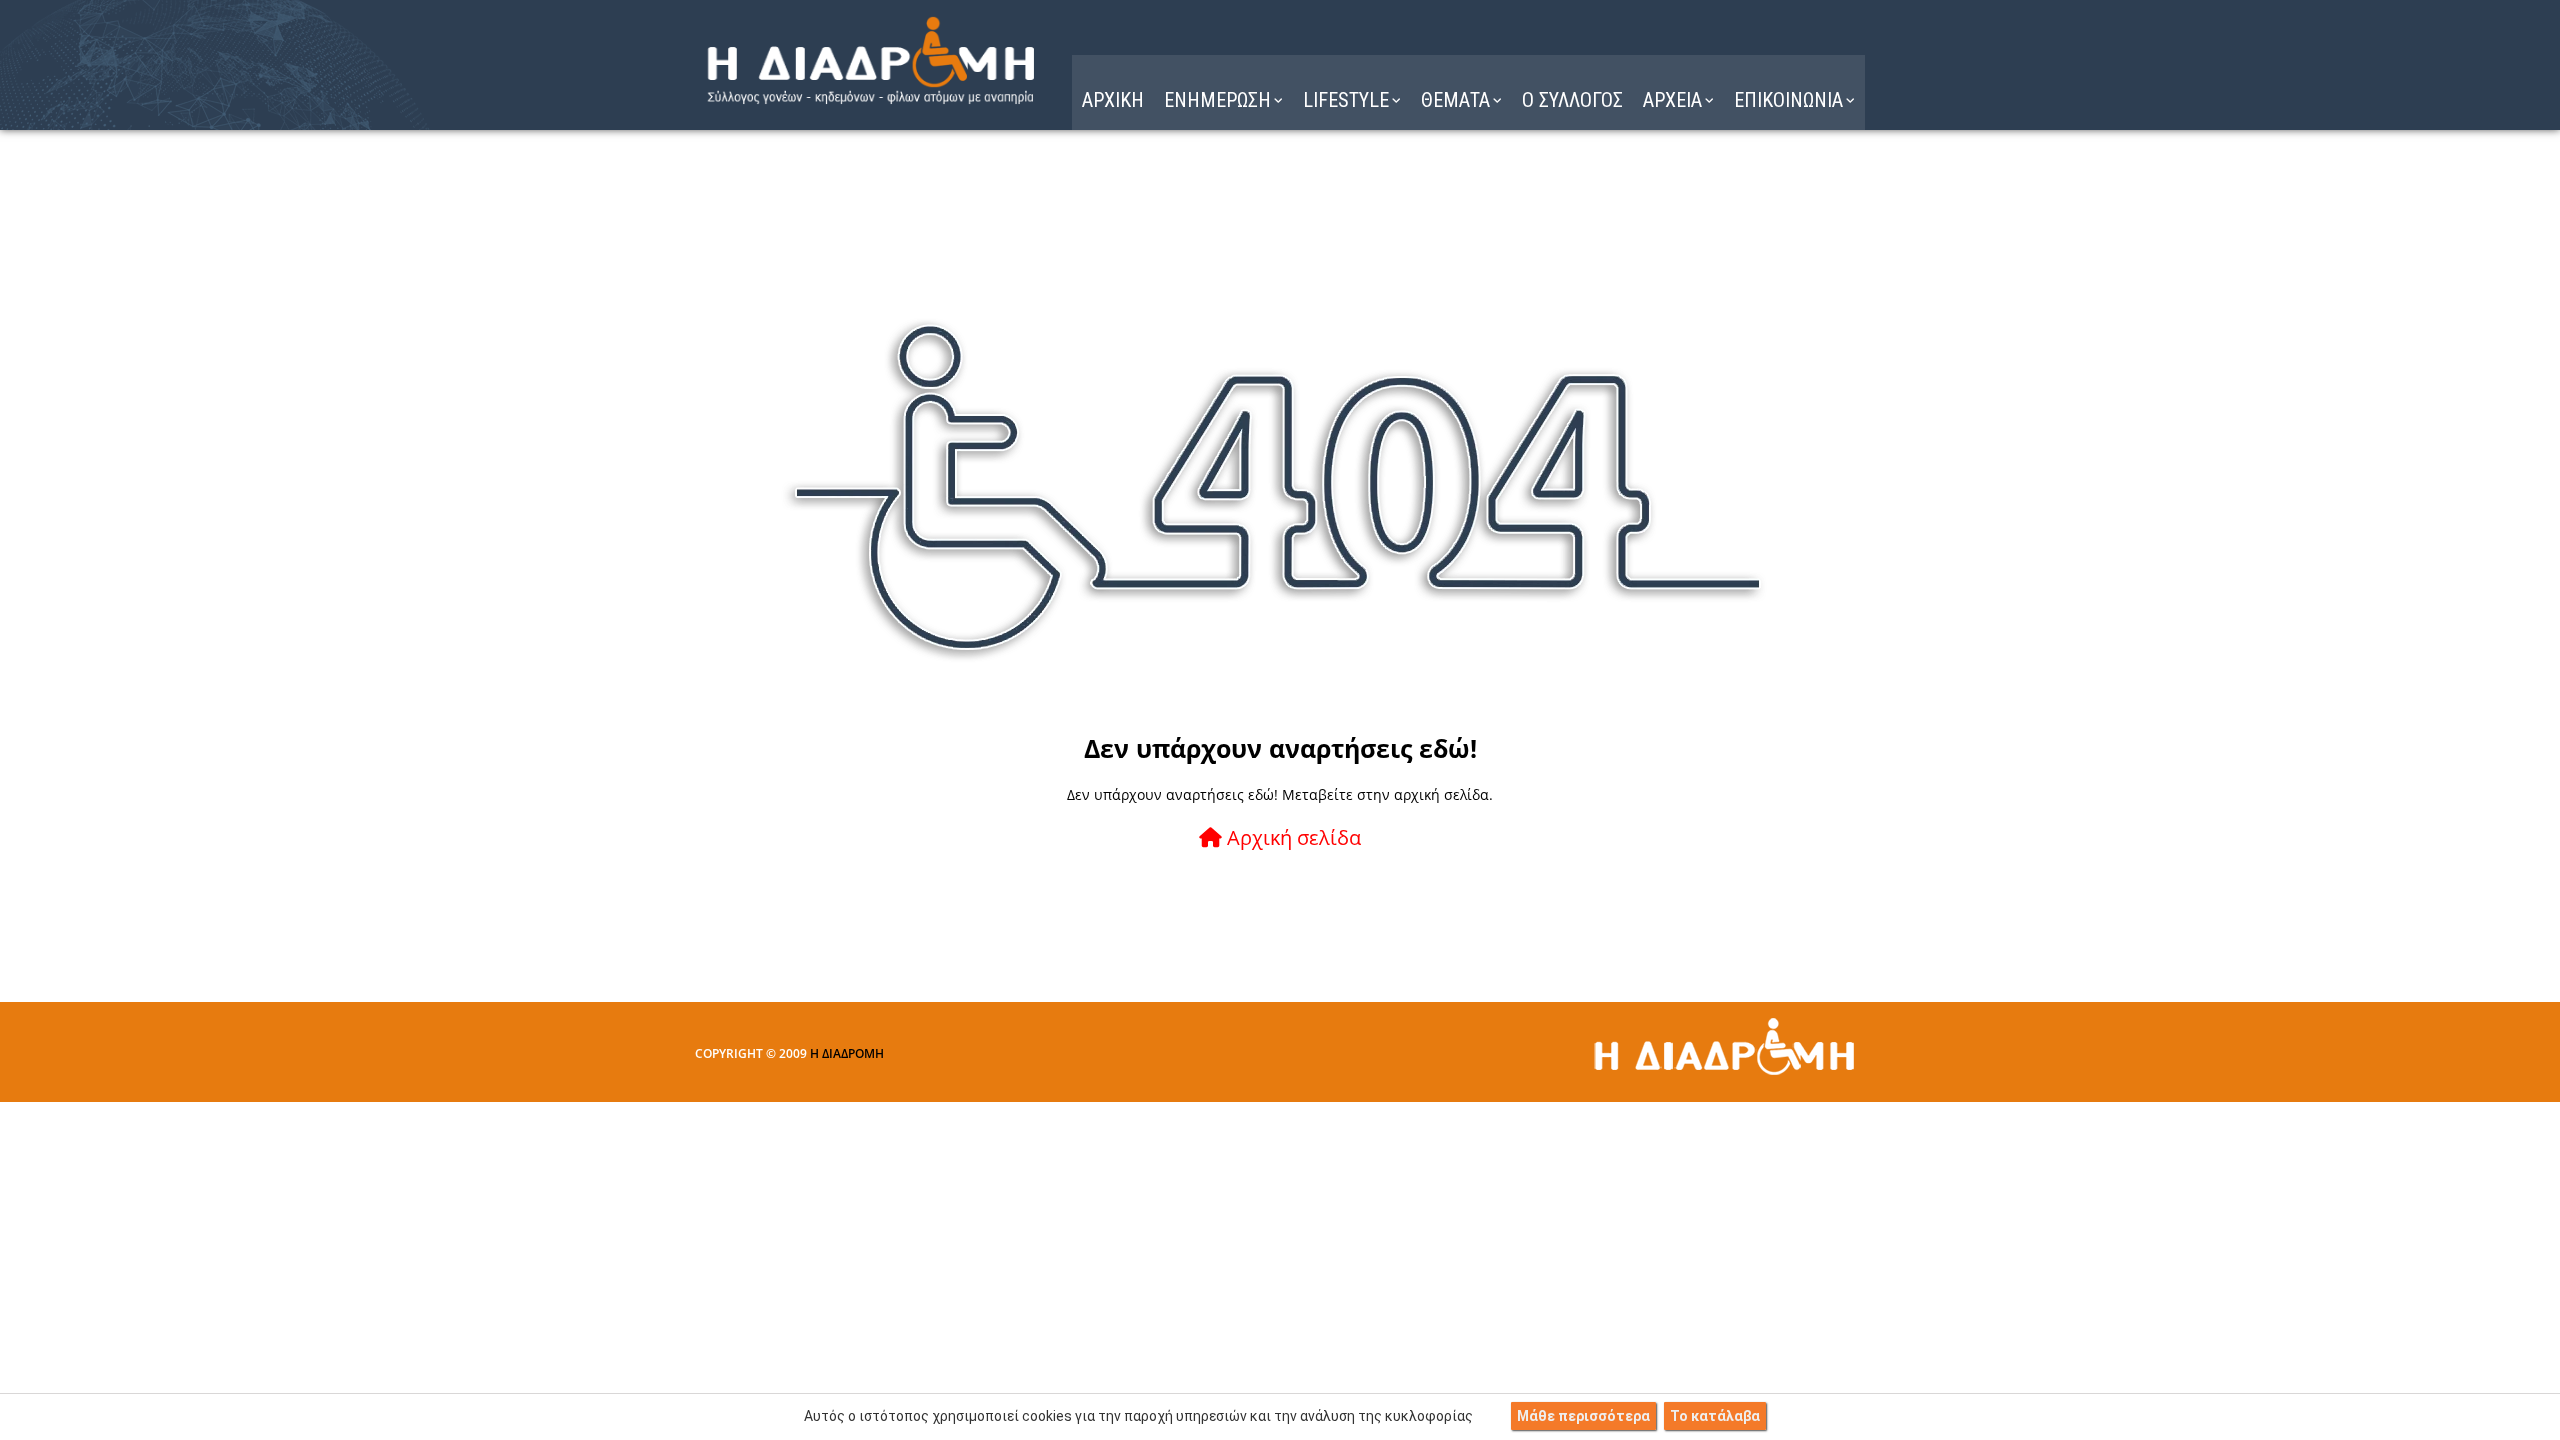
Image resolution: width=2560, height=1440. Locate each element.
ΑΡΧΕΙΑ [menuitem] (1672, 100)
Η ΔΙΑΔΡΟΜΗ (847, 1053)
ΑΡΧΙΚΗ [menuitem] (1113, 100)
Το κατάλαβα (1715, 1416)
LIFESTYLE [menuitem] (1346, 100)
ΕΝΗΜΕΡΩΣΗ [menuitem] (1217, 100)
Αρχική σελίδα (1291, 837)
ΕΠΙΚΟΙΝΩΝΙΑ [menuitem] (1788, 100)
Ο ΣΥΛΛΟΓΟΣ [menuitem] (1572, 100)
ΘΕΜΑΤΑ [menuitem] (1455, 100)
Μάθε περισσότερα (1583, 1416)
